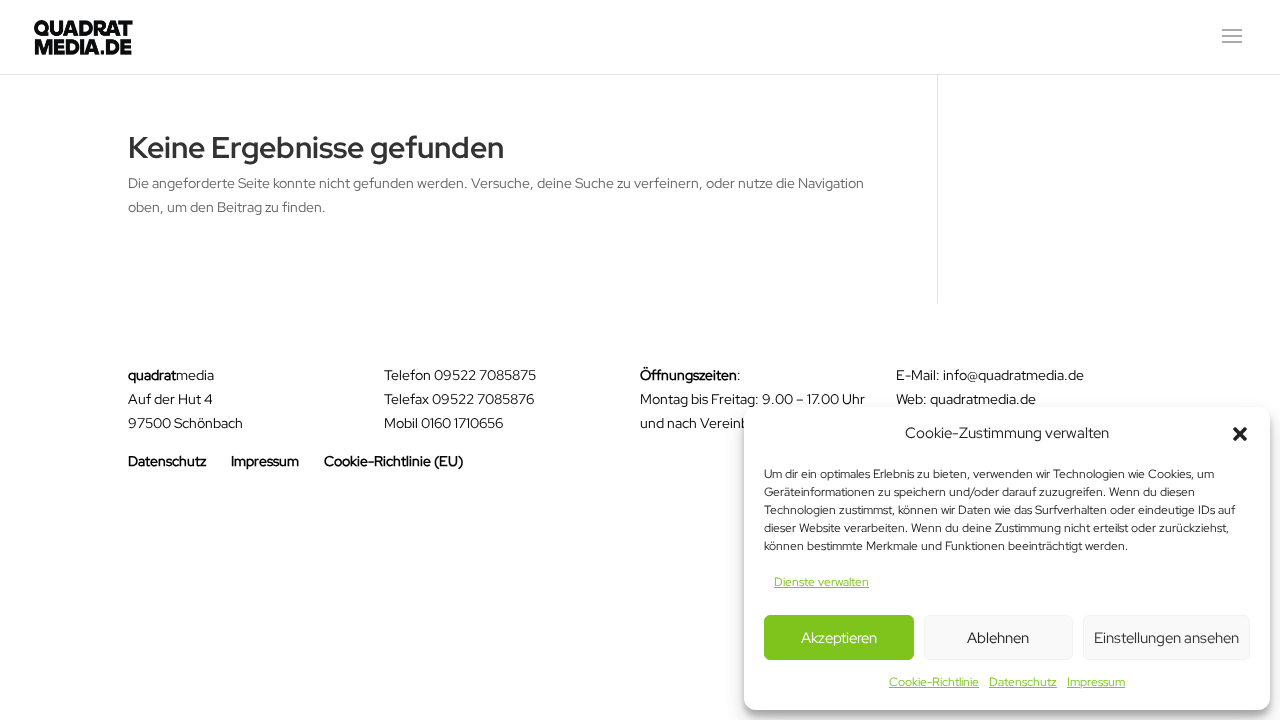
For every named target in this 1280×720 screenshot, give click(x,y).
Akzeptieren (839, 638)
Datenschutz (1023, 682)
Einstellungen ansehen (1166, 638)
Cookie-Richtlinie (934, 682)
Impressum (1096, 682)
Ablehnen (998, 638)
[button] (1240, 434)
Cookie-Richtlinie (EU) (393, 461)
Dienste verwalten (821, 582)
